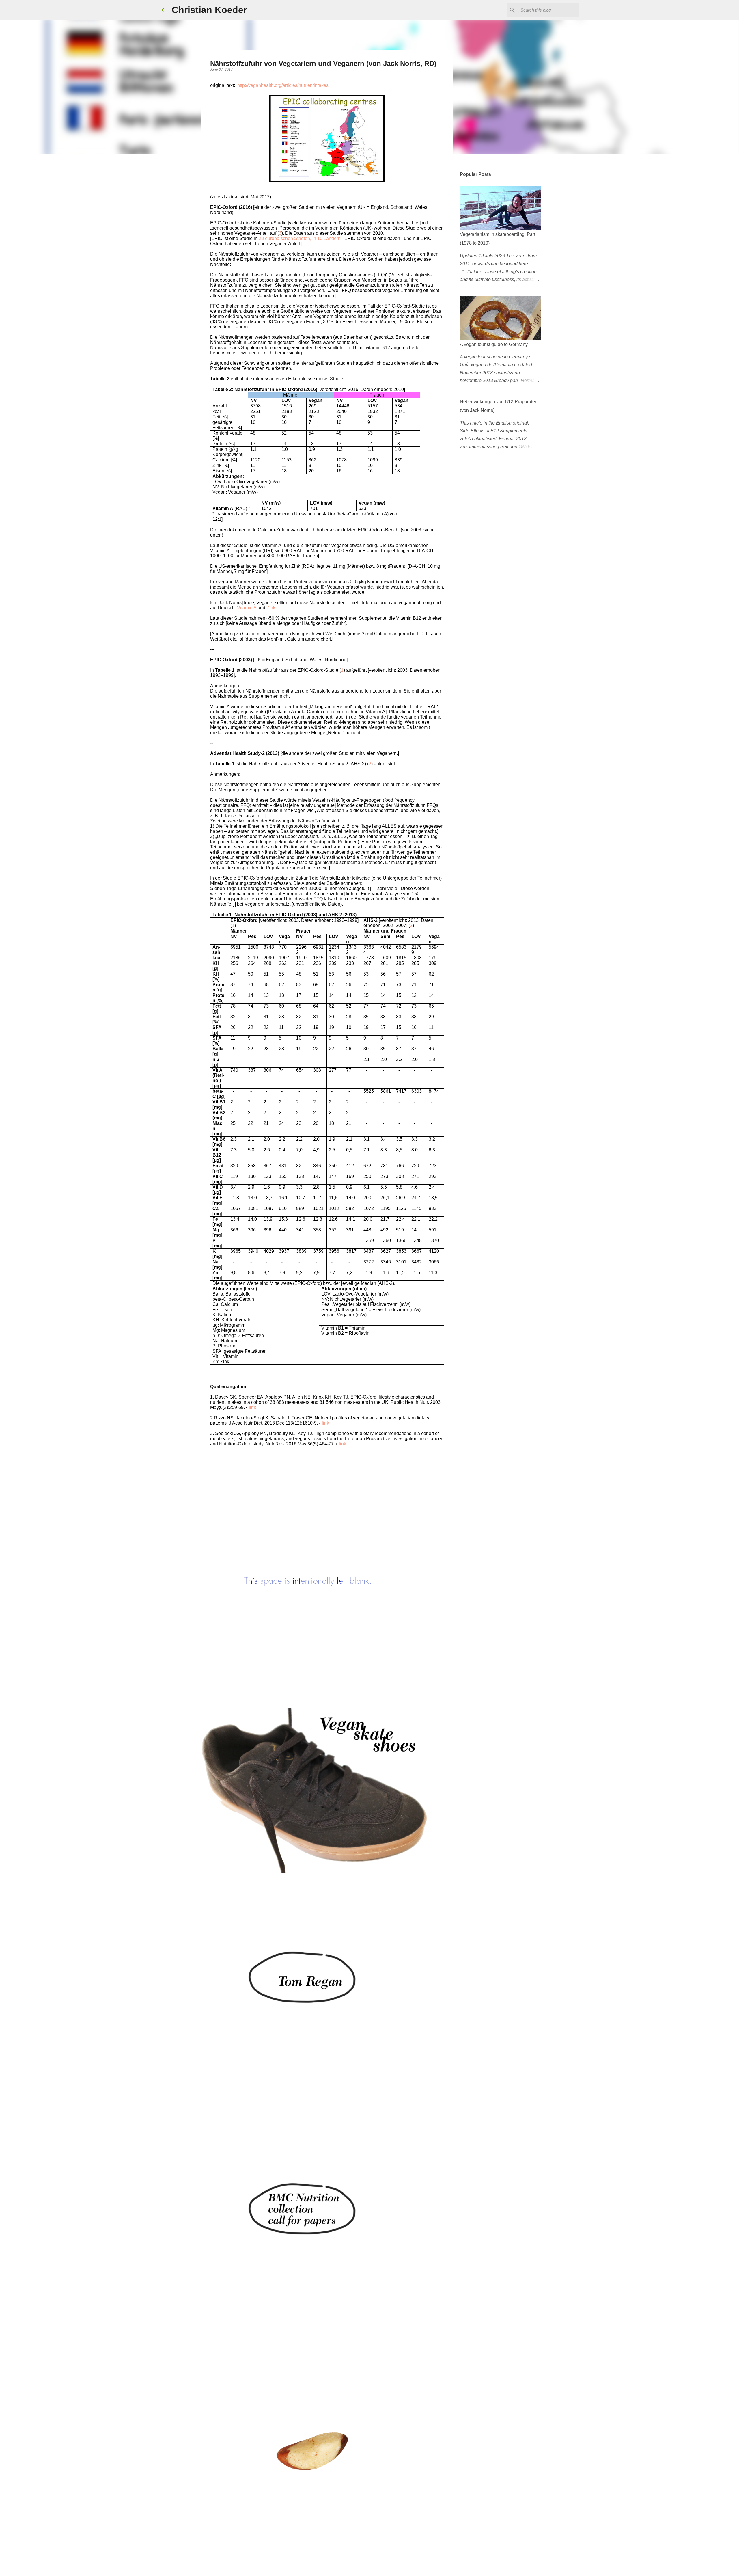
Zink (271, 608)
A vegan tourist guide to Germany (494, 344)
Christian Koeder (209, 10)
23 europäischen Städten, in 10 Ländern (300, 238)
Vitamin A (247, 608)
